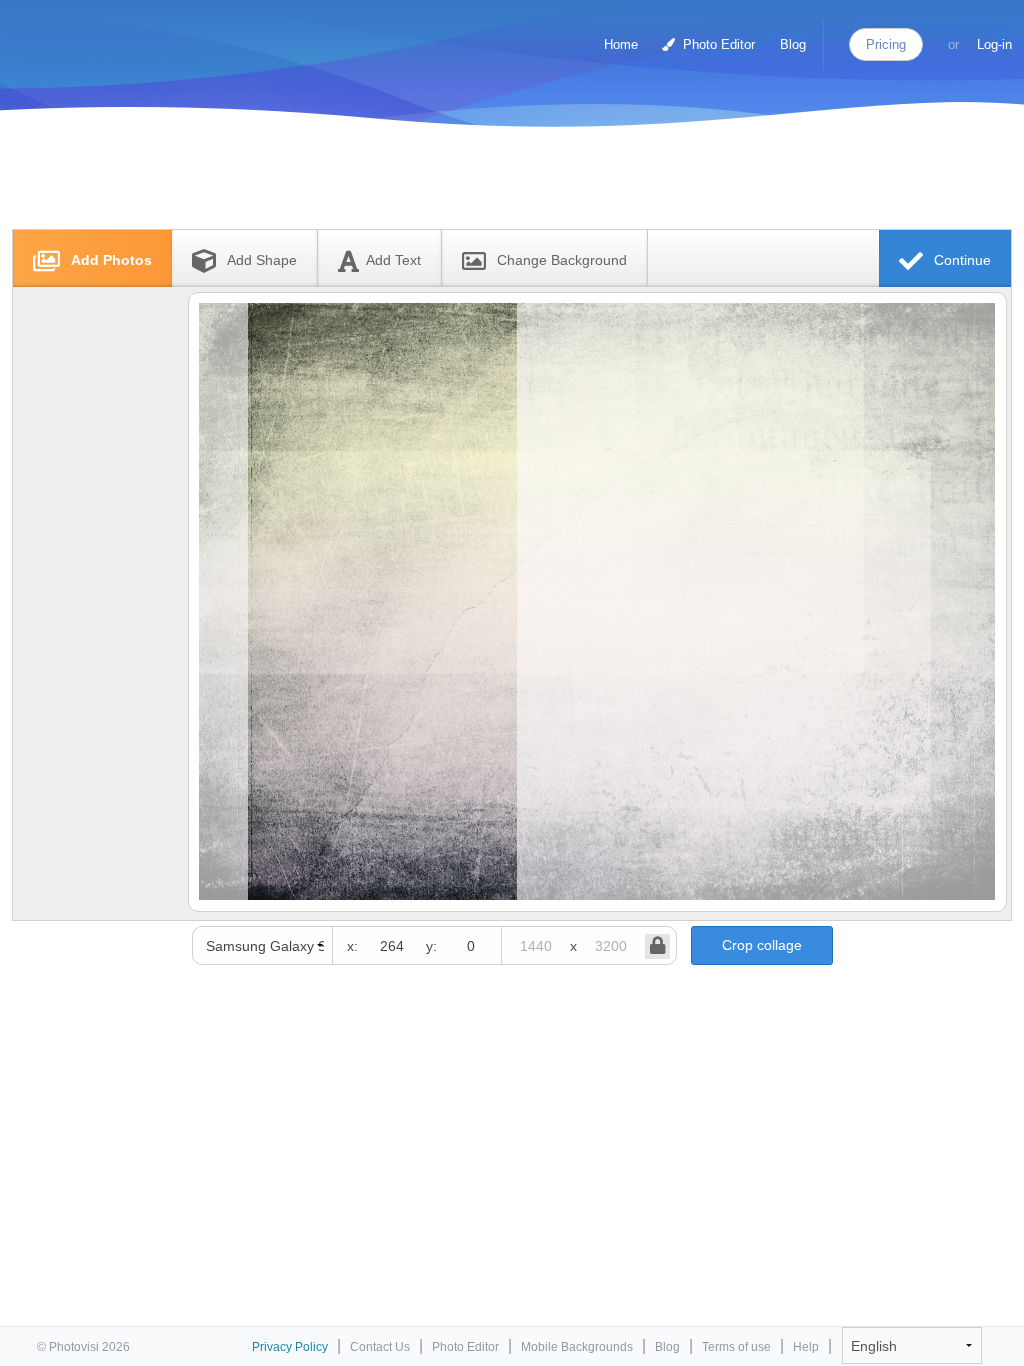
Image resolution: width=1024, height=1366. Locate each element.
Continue (960, 260)
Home (621, 44)
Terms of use (736, 1347)
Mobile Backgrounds (577, 1347)
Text (393, 260)
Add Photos (109, 260)
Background (562, 260)
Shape (262, 260)
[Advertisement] (491, 182)
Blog (793, 44)
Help (806, 1347)
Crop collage (762, 945)
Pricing (886, 44)
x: (352, 946)
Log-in (994, 44)
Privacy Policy (290, 1347)
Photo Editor (717, 44)
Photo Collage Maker (99, 35)
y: (431, 946)
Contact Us (380, 1347)
